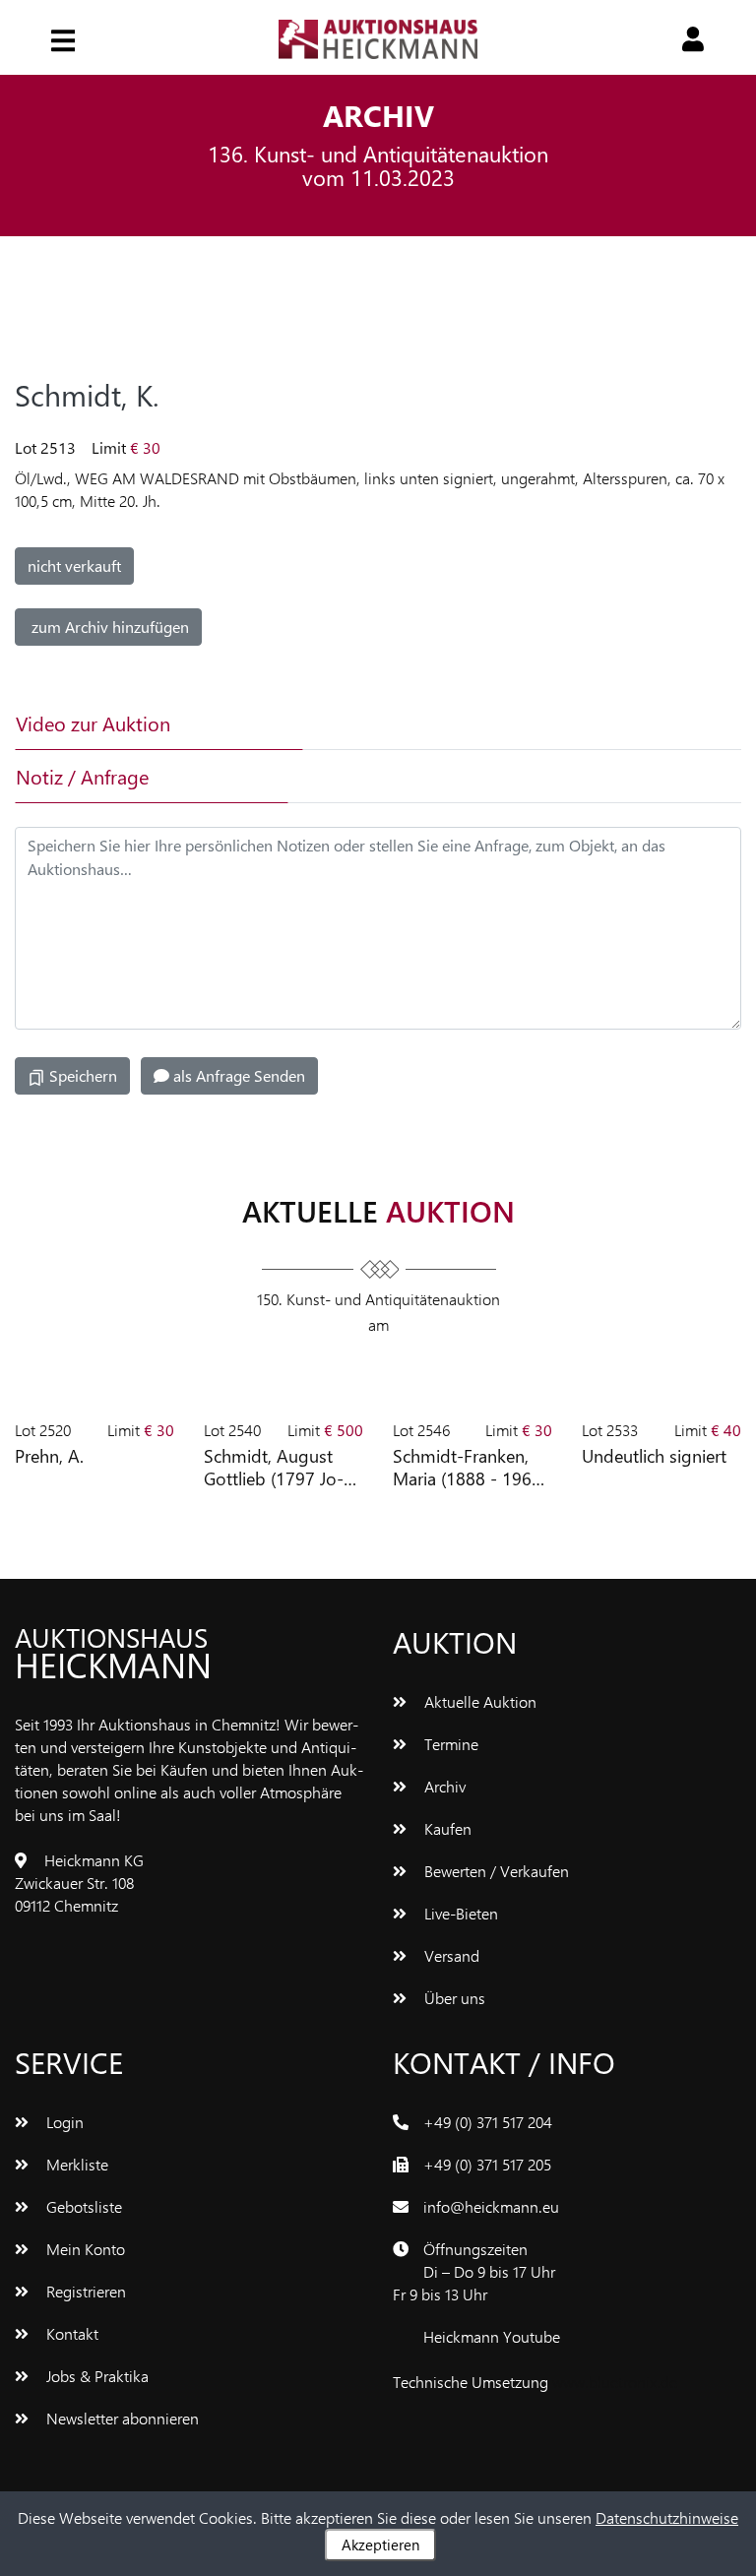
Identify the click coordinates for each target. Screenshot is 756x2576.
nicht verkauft (74, 565)
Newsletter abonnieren (121, 2418)
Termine (449, 1744)
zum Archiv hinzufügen (108, 627)
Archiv (443, 1786)
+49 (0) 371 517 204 (488, 2122)
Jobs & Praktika (95, 2376)
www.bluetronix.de (615, 2382)
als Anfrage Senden (237, 1075)
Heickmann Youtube (492, 2336)
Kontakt (70, 2333)
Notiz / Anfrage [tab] (82, 776)
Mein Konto (84, 2249)
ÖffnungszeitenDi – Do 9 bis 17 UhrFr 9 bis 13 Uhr (474, 2271)
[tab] (426, 723)
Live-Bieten (459, 1913)
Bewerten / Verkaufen (495, 1871)
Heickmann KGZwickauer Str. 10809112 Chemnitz (79, 1883)
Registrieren (84, 2291)
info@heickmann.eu (491, 2206)
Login (63, 2122)
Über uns (453, 1998)
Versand (450, 1955)
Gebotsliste (82, 2206)
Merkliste (75, 2164)
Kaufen (446, 1828)
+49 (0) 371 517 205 (487, 2164)
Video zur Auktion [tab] (93, 723)
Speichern (81, 1075)
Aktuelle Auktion (478, 1701)
